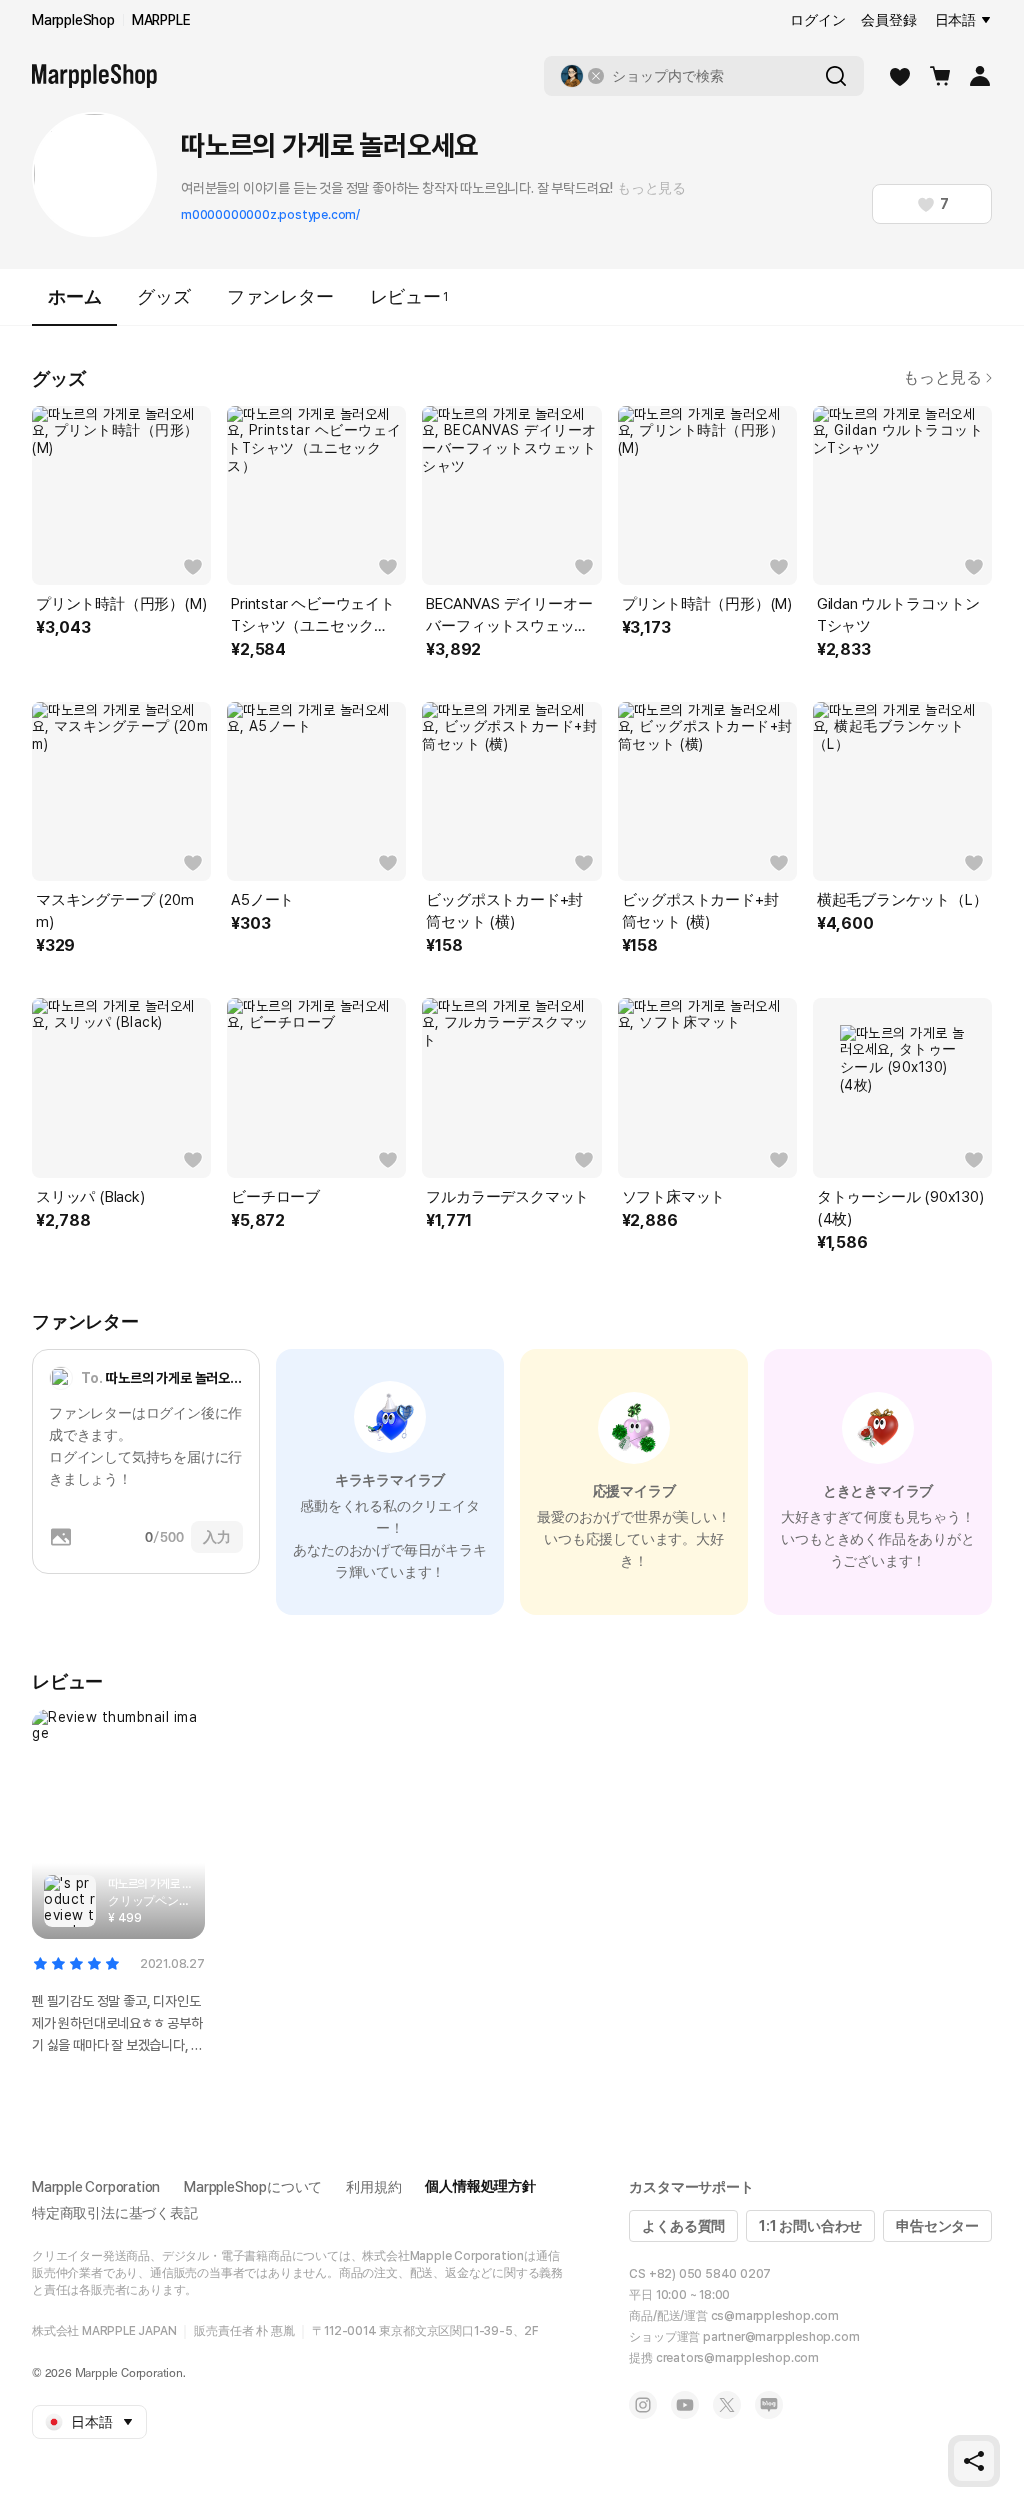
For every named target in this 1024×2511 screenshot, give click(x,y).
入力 (217, 1537)
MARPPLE (161, 20)
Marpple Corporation (96, 2187)
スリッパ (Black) (90, 1197)
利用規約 (373, 2187)
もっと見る (651, 188)
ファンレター (280, 296)
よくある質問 (683, 2226)
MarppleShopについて (253, 2187)
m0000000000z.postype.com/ (270, 215)
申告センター (937, 2226)
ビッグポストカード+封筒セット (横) (504, 911)
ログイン (817, 20)
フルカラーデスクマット (507, 1197)
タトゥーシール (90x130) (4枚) (900, 1208)
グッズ (163, 296)
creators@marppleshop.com (737, 2358)
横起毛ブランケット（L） (902, 900)
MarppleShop (73, 20)
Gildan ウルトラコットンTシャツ (898, 615)
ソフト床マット (674, 1197)
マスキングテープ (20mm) (114, 911)
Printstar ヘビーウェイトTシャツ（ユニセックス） (313, 616)
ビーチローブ (275, 1197)
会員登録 (888, 20)
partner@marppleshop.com (781, 2337)
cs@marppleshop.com (775, 2316)
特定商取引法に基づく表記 (115, 2213)
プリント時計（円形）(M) (121, 604)
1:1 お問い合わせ (810, 2226)
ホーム (74, 296)
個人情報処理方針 (480, 2186)
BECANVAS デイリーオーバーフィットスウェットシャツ (509, 616)
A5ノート (262, 900)
